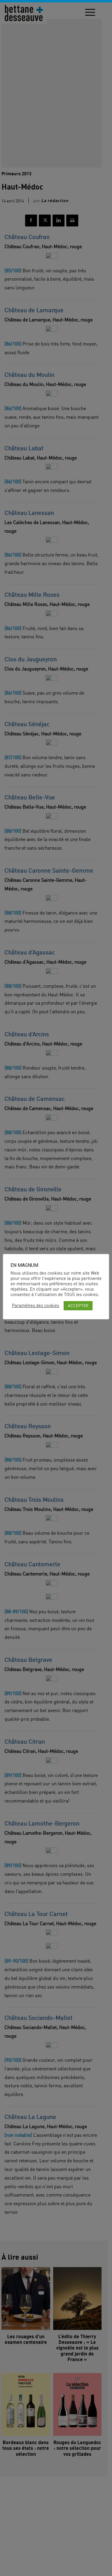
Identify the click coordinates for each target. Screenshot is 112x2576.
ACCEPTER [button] (78, 1305)
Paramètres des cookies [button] (36, 1306)
